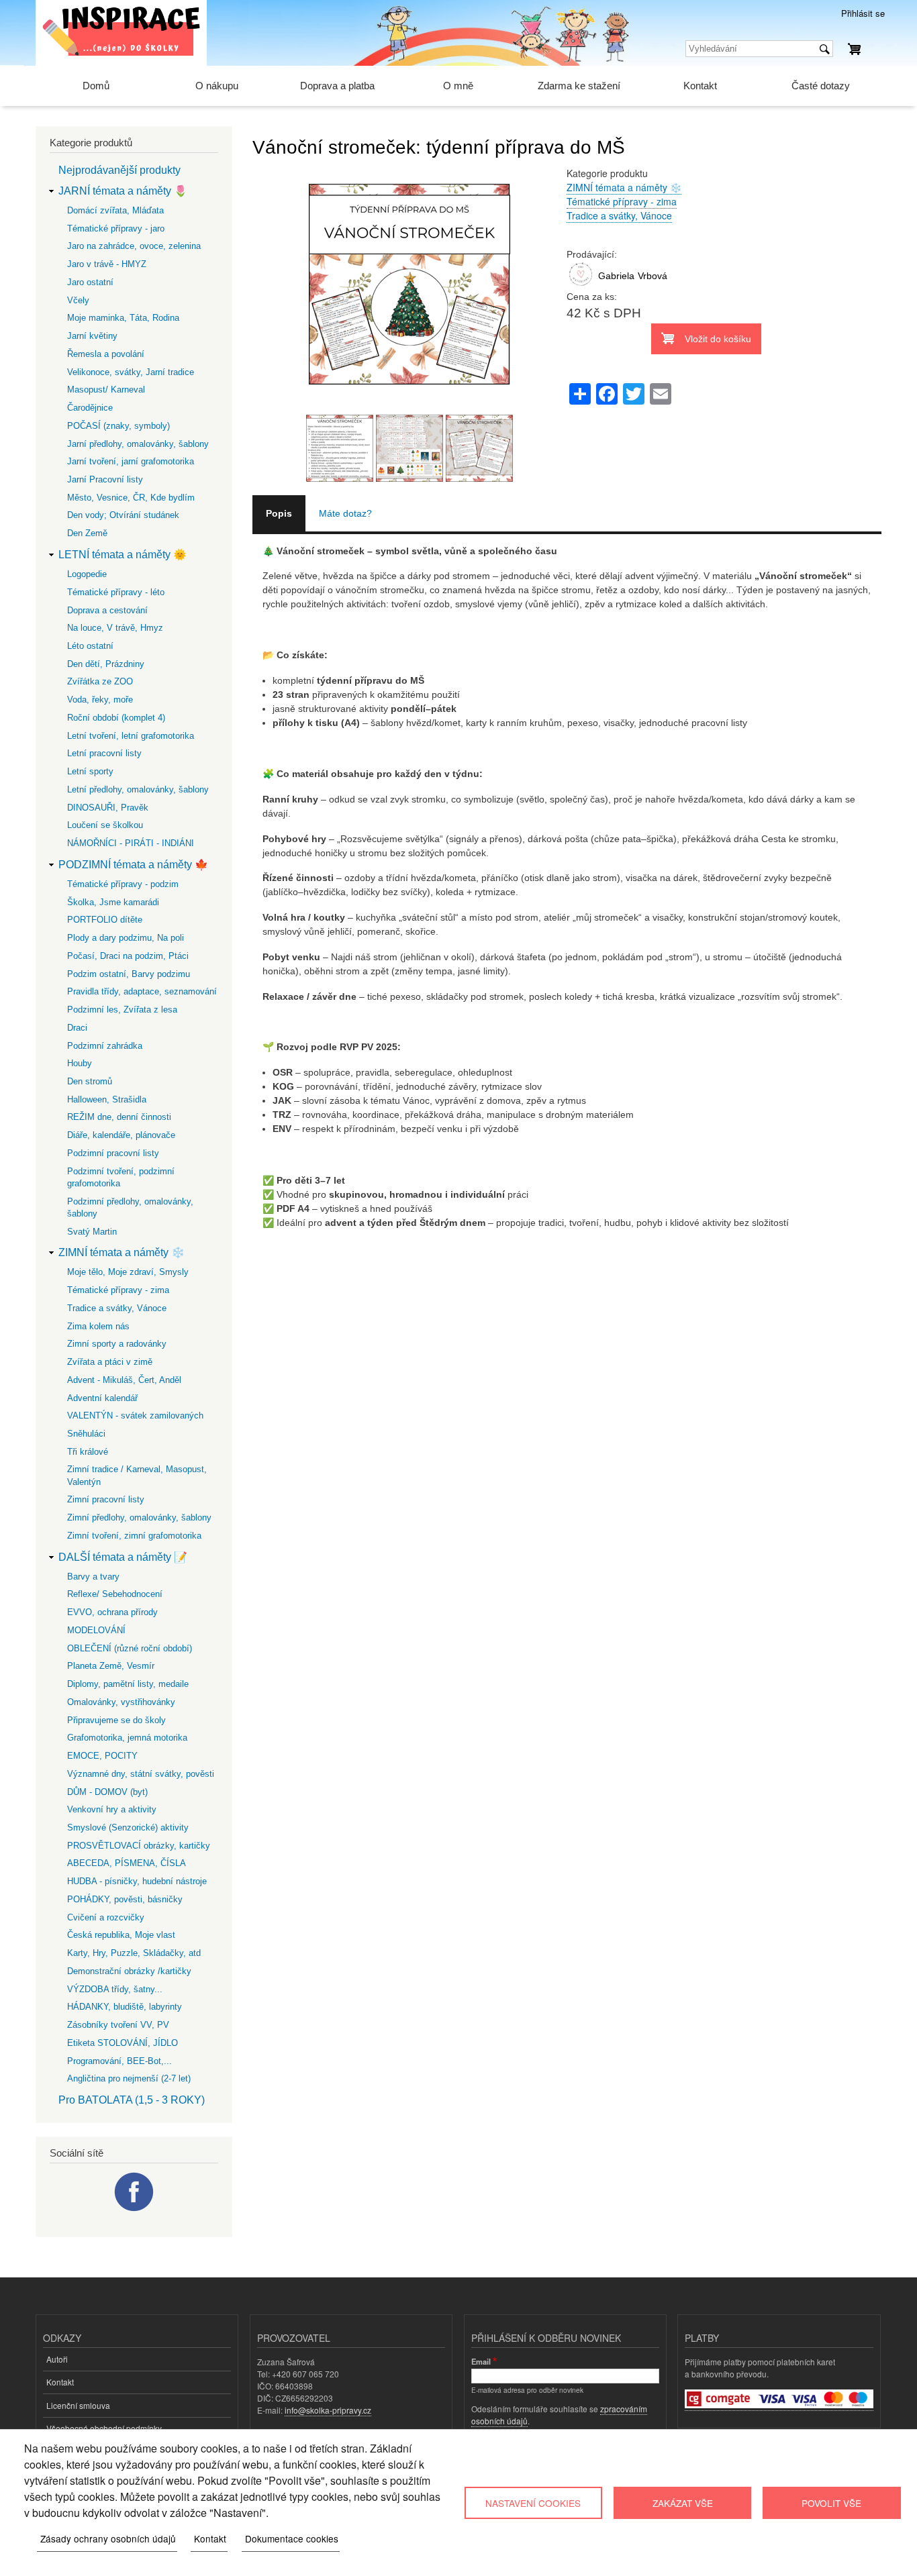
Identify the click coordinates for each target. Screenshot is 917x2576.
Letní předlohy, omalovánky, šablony (138, 789)
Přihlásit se (863, 13)
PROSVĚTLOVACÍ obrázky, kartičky (139, 1846)
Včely (78, 300)
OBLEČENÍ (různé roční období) (130, 1648)
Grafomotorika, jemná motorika (127, 1738)
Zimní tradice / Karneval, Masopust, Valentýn (137, 1475)
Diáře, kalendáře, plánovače (121, 1135)
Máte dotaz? (345, 513)
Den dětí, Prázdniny (106, 664)
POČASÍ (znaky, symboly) (118, 426)
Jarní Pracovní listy (105, 479)
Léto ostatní (90, 646)
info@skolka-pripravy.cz (328, 2410)
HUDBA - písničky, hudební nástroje (137, 1881)
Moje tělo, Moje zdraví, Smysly (128, 1272)
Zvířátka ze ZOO (100, 681)
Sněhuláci (86, 1434)
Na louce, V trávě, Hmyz (115, 628)
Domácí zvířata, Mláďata (115, 210)
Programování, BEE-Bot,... (119, 2061)
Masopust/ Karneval (106, 390)
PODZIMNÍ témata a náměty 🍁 (133, 865)
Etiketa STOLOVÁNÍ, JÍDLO (123, 2043)
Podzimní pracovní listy (113, 1153)
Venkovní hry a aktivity (112, 1809)
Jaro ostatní (90, 282)
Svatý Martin (92, 1232)
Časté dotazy (821, 86)
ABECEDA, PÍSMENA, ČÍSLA (127, 1863)
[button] (409, 407)
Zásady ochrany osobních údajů (108, 2538)
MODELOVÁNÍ (96, 1630)
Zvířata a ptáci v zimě (110, 1362)
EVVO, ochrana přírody (112, 1612)
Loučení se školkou (105, 825)
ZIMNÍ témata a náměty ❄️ (624, 187)
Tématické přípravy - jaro (116, 228)
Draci (77, 1028)
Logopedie (87, 574)
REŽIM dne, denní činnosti (119, 1117)
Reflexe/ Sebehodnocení (115, 1594)
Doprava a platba (337, 86)
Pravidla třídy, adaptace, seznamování (142, 991)
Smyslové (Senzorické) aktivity (128, 1827)
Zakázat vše (683, 2503)
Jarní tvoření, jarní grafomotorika (131, 461)
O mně (458, 86)
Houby (80, 1063)
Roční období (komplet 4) (116, 718)
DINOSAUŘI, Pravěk (108, 808)
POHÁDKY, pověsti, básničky (125, 1899)
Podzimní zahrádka (105, 1046)
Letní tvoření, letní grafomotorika (131, 736)
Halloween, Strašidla (107, 1099)
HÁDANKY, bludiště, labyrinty (125, 2007)
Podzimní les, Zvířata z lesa (122, 1010)
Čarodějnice (90, 408)
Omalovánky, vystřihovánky (121, 1702)
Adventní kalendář (102, 1398)
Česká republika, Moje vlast (121, 1935)
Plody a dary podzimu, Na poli (126, 938)
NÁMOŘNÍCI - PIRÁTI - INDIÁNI (131, 843)
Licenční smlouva (78, 2405)
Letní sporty (90, 771)
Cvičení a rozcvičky (106, 1917)
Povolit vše (831, 2503)
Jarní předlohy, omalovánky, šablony (138, 444)
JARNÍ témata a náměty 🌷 (123, 191)
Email (481, 2361)
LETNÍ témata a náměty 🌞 (123, 555)
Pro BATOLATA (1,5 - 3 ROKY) (132, 2100)
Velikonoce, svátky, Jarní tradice (131, 372)
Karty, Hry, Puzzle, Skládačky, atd (134, 1953)
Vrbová (653, 276)
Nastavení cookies (533, 2503)
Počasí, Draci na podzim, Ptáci (128, 956)
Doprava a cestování (107, 610)
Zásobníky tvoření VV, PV (118, 2025)
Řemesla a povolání (106, 354)
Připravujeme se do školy (116, 1720)
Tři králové (88, 1452)
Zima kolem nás (98, 1326)
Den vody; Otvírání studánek (123, 515)
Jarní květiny (92, 336)
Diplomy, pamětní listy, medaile (128, 1684)
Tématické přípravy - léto (116, 592)
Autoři (57, 2359)
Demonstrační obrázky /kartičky (129, 1971)
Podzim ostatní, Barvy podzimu (129, 974)
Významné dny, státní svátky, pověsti (141, 1774)
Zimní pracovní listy (106, 1499)
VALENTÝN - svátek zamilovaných (135, 1415)
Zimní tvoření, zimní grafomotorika (134, 1536)
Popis (279, 513)
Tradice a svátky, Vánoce (619, 215)
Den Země (87, 533)
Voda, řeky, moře (100, 700)
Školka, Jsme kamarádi (113, 902)
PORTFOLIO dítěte (105, 920)
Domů (96, 86)
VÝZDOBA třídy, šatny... (115, 1989)
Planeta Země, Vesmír (111, 1666)
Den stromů (90, 1081)
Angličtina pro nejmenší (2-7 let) (129, 2078)
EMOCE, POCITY (102, 1756)
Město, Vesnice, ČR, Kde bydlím (131, 498)
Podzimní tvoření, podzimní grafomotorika (121, 1177)
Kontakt (700, 86)
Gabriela (616, 276)
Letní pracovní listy (104, 753)
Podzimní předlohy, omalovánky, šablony (130, 1207)
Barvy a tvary (93, 1577)
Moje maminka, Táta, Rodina (123, 318)
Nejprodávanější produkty (119, 170)
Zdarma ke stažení (579, 86)
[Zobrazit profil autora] (581, 287)
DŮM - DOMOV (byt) (107, 1792)
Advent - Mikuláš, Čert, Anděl (124, 1380)
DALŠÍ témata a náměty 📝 (123, 1557)
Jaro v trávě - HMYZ (107, 264)
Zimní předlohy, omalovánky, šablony (139, 1517)
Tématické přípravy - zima (622, 201)
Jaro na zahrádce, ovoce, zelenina (134, 246)
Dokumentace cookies (292, 2538)
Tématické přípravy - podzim (123, 884)
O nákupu (217, 86)
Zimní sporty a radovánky (117, 1344)
